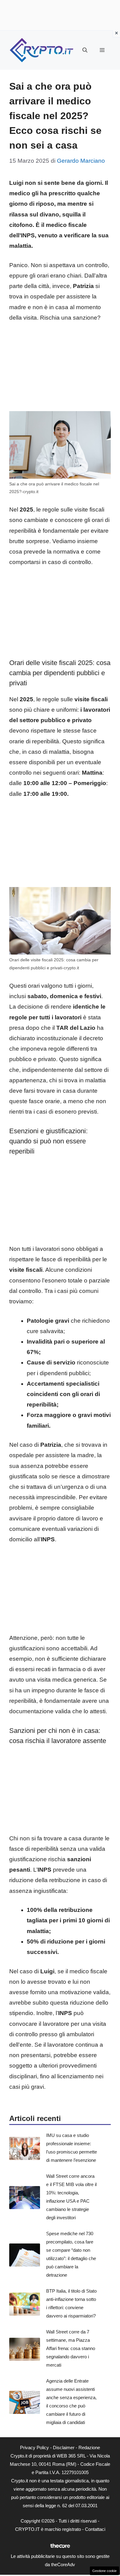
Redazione (89, 2448)
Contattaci (95, 2529)
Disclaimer (64, 2448)
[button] (85, 50)
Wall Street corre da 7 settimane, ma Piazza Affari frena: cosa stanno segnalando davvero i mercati (71, 2348)
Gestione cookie (104, 2571)
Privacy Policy (34, 2448)
